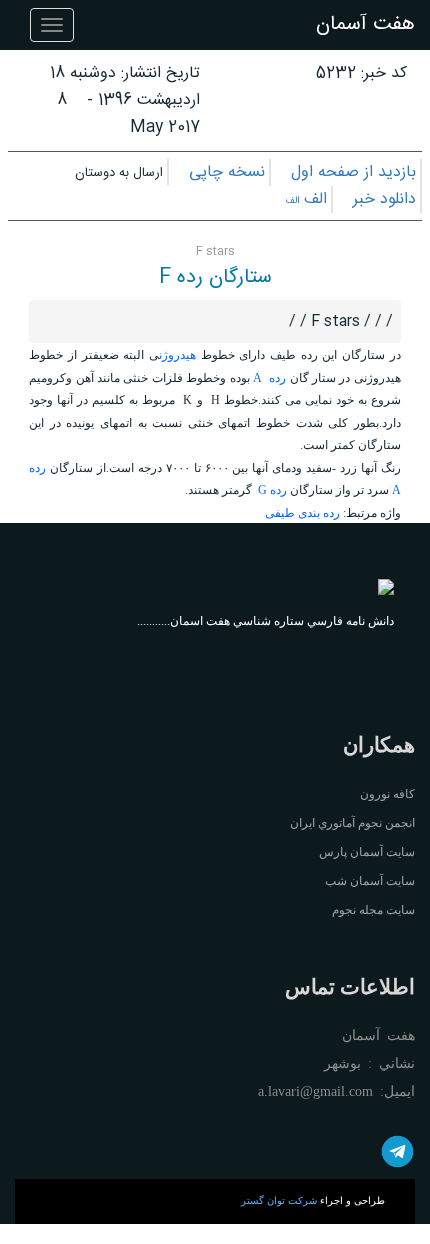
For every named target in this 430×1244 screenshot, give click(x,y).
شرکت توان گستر (279, 1200)
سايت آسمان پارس (367, 852)
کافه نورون (387, 794)
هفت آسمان (365, 24)
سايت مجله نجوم (373, 910)
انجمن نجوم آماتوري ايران (352, 823)
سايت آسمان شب (370, 881)
